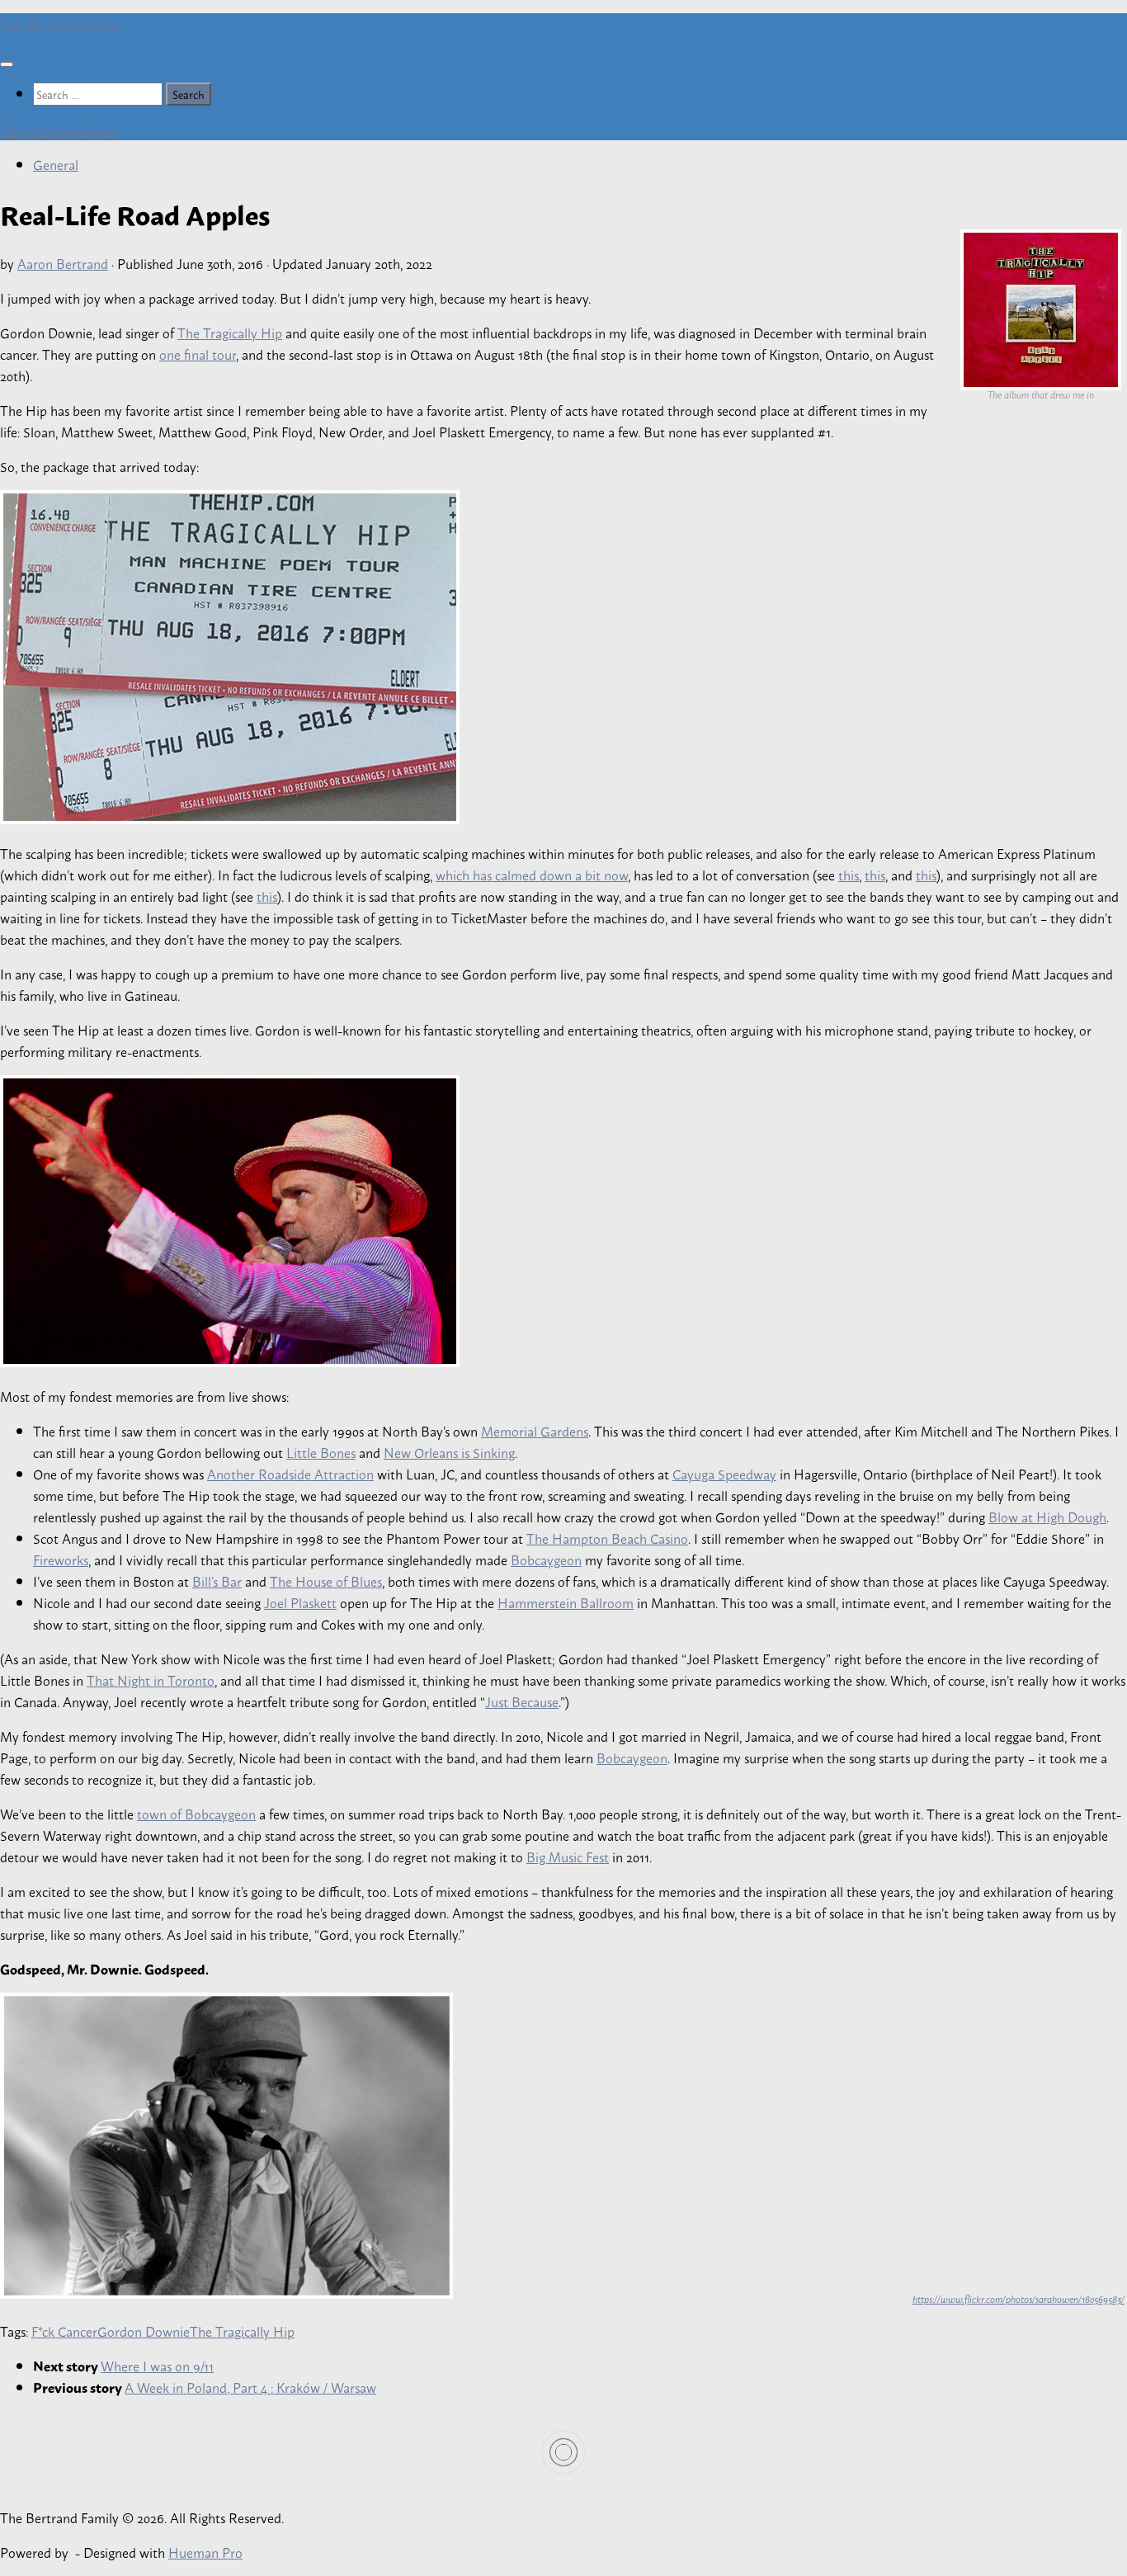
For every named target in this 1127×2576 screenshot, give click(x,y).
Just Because (522, 1701)
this (849, 875)
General (56, 164)
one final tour (198, 354)
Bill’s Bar (217, 1581)
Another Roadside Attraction (290, 1474)
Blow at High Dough (1047, 1517)
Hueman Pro (205, 2552)
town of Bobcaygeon (196, 1814)
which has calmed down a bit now (532, 875)
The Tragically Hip (230, 333)
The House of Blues (326, 1581)
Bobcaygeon (546, 1559)
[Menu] (7, 64)
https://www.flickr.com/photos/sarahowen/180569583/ (1019, 2299)
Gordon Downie (144, 2331)
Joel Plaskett (300, 1602)
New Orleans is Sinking (449, 1452)
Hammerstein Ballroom (566, 1602)
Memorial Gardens (535, 1431)
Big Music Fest (568, 1857)
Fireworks (61, 1559)
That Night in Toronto (151, 1680)
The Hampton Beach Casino (607, 1538)
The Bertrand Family (59, 24)
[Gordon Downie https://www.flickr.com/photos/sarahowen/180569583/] (226, 2293)
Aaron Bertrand (63, 263)
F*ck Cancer (64, 2331)
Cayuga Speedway (724, 1474)
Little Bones (321, 1452)
